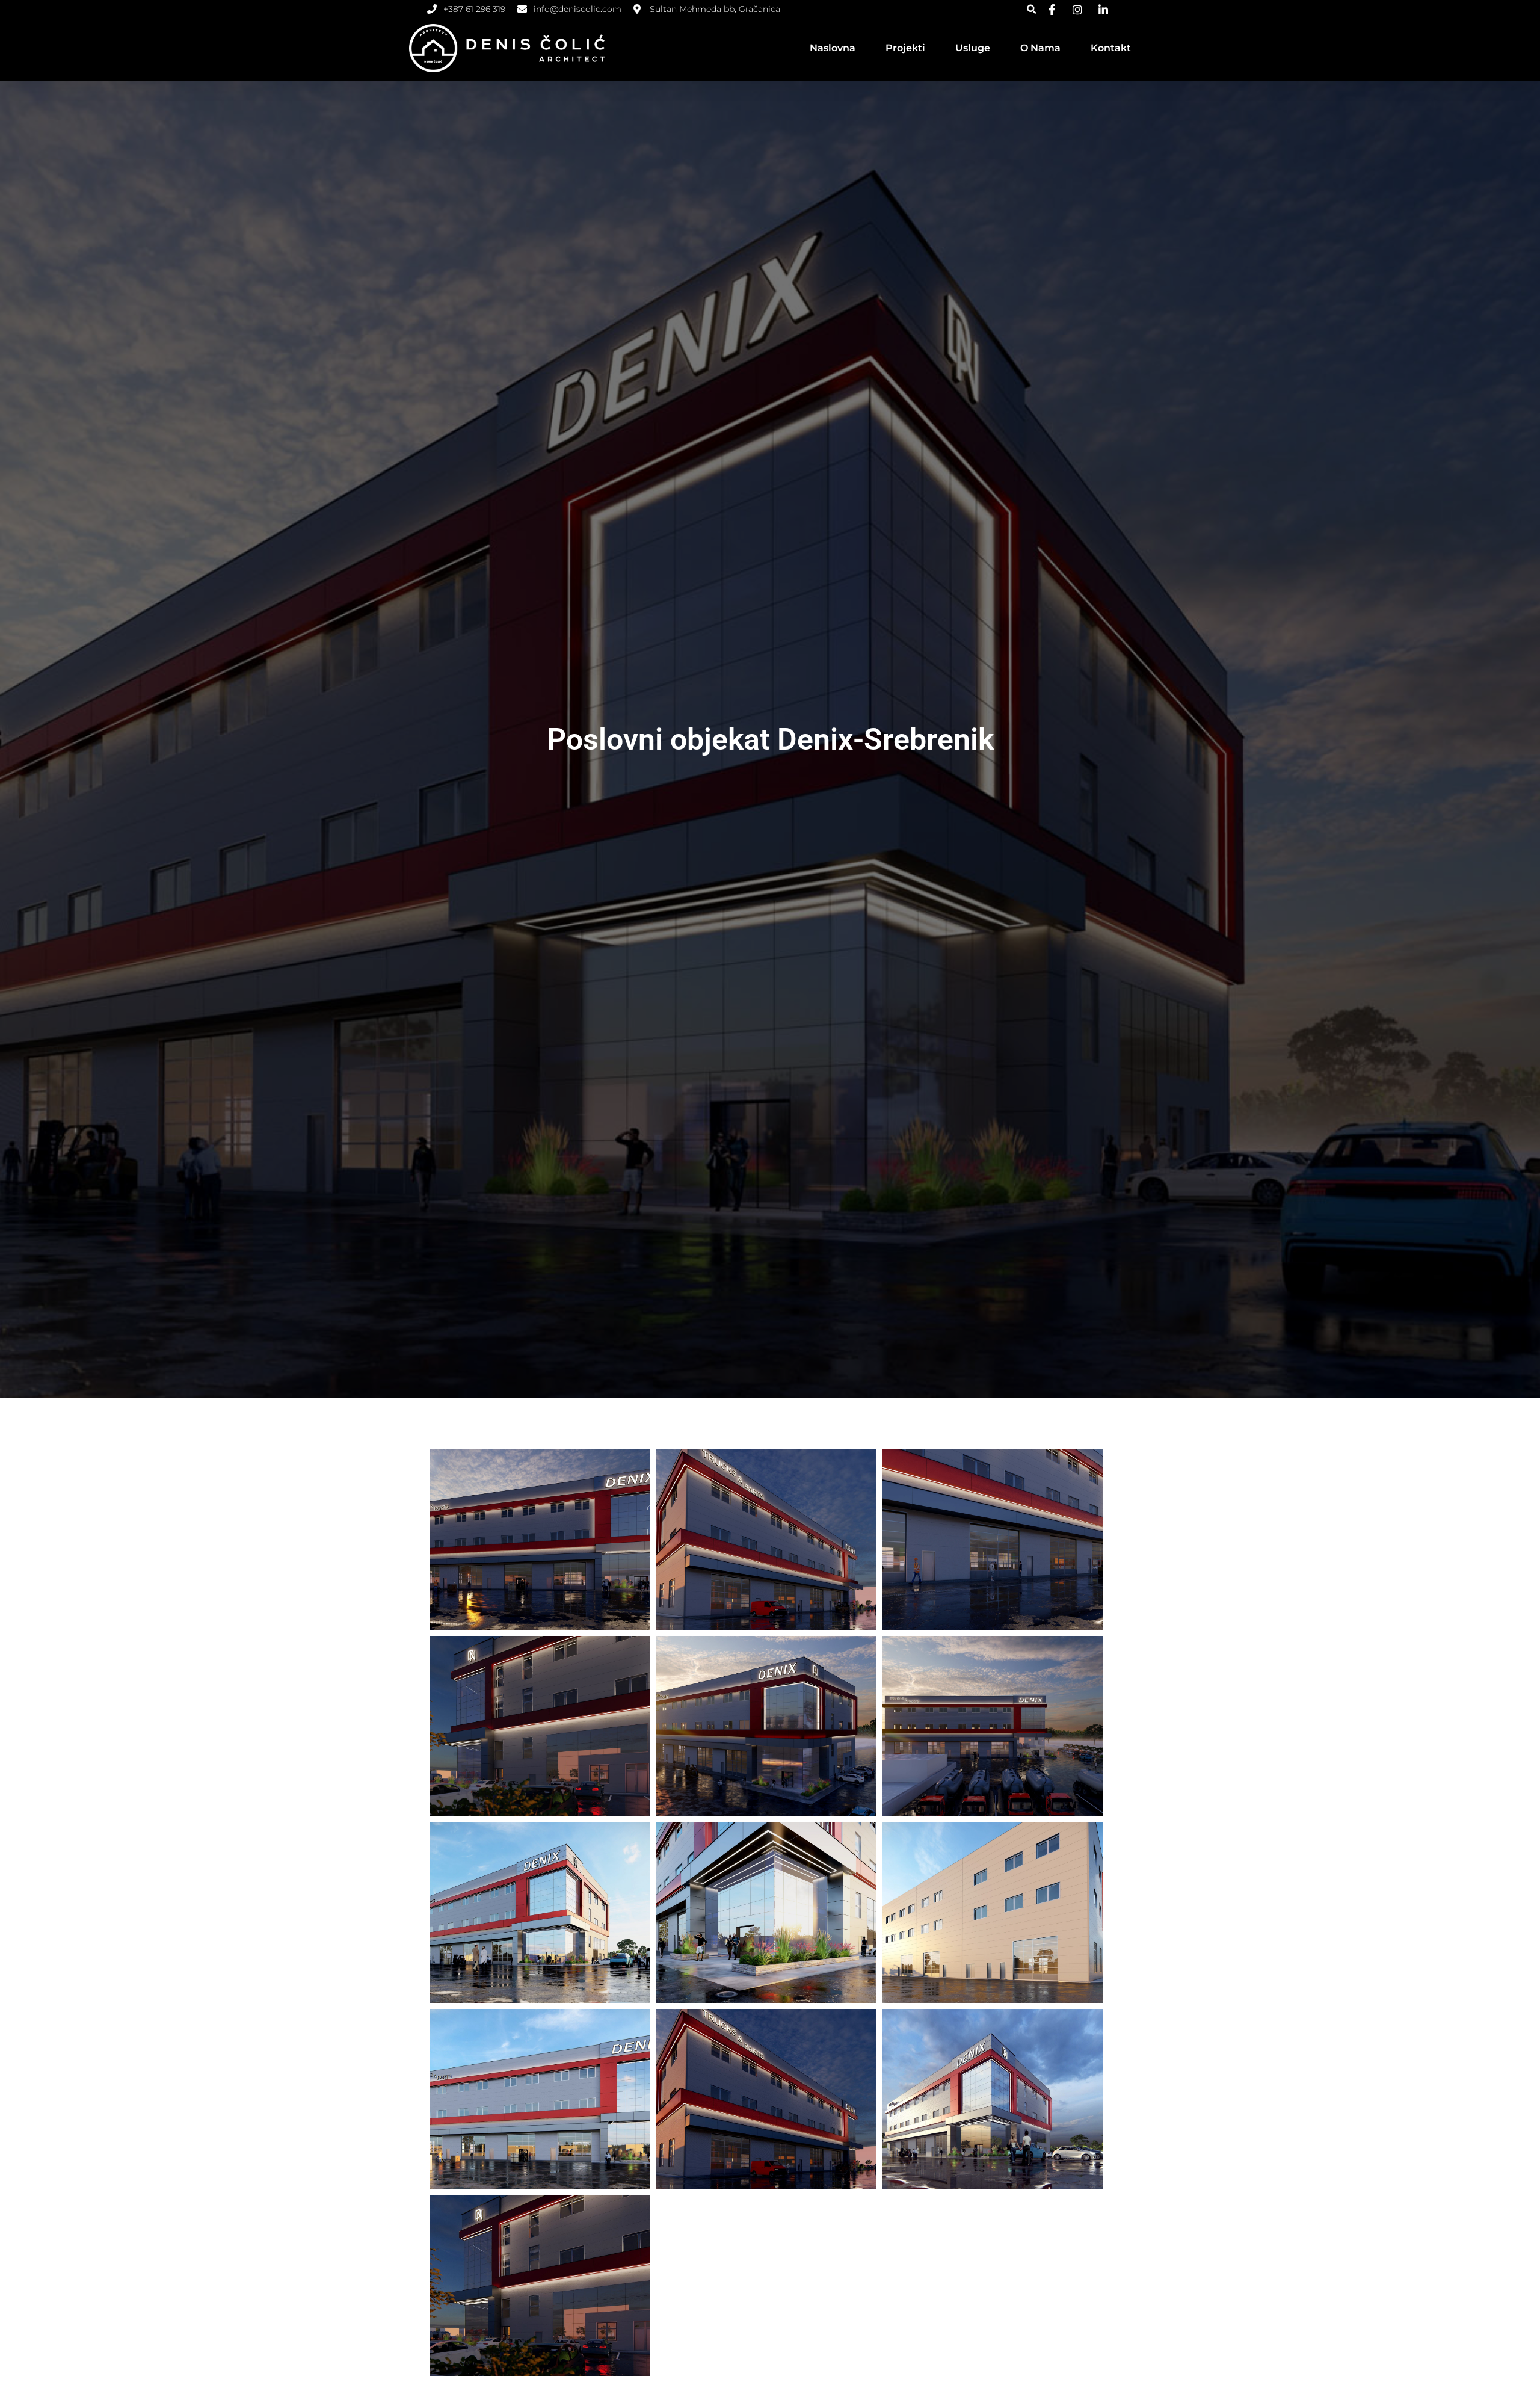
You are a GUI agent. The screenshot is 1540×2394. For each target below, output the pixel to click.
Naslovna (833, 48)
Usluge (973, 48)
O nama (1040, 48)
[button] (1031, 9)
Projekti (905, 48)
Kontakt (1111, 48)
